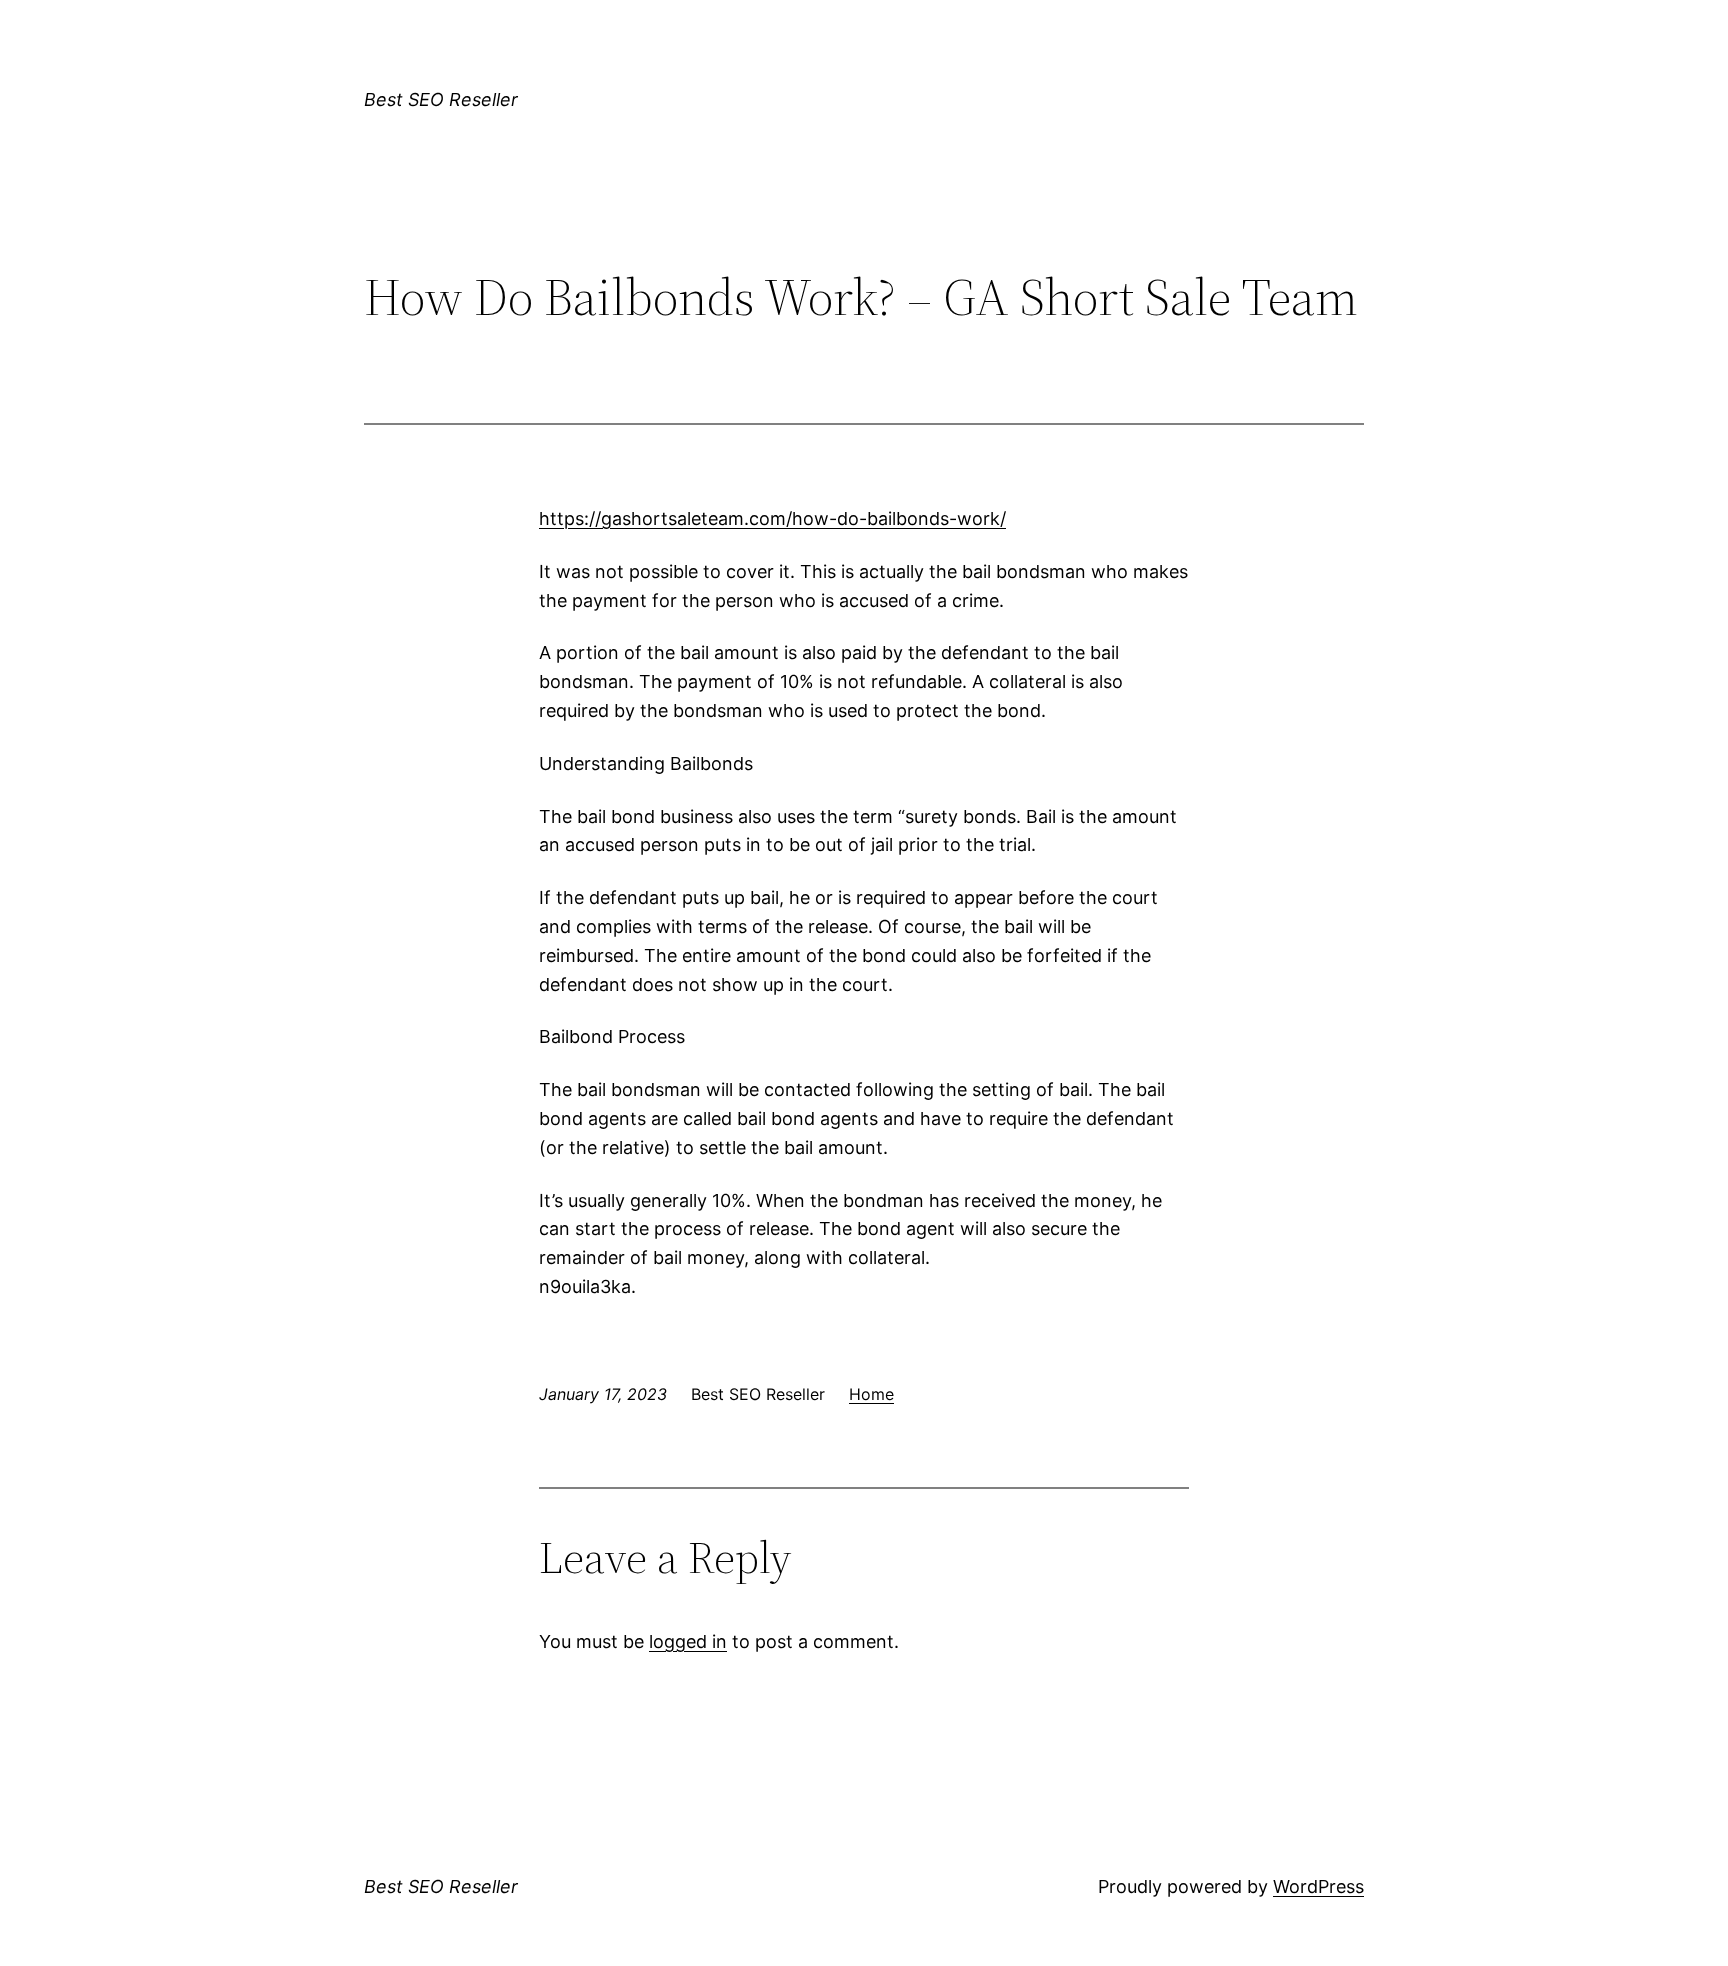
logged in (688, 1641)
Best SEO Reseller (441, 99)
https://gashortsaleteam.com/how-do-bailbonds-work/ (772, 518)
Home (871, 1394)
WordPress (1318, 1886)
